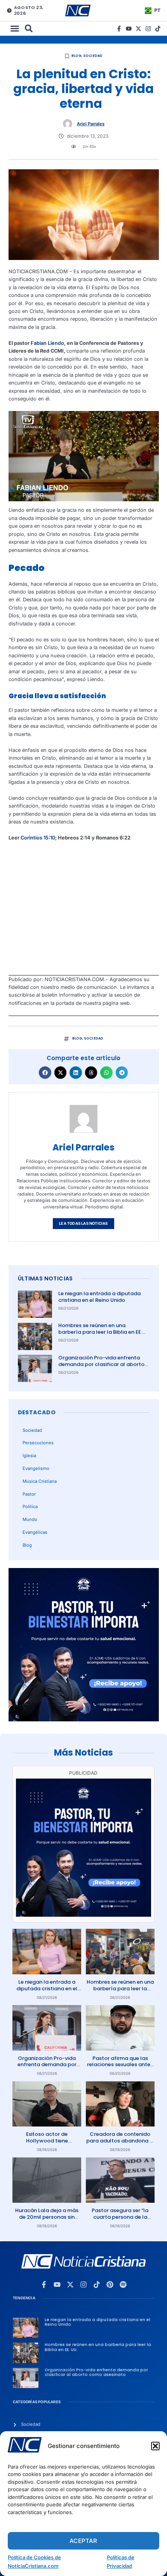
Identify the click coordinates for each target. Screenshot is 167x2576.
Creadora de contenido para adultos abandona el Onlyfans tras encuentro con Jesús (120, 2144)
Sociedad (93, 56)
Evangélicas (35, 1532)
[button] (155, 2446)
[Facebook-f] (119, 29)
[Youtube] (129, 29)
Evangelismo (36, 1468)
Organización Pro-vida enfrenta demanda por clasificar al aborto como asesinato (101, 1364)
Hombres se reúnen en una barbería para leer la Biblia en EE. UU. (100, 1332)
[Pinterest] (110, 2285)
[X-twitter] (138, 29)
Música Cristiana (40, 1481)
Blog (77, 56)
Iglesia (29, 1456)
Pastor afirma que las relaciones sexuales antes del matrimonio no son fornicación (120, 2068)
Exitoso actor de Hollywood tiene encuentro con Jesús (47, 2141)
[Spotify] (123, 2285)
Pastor (29, 1494)
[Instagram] (148, 29)
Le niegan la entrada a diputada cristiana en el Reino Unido (99, 1297)
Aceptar (83, 2541)
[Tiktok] (158, 29)
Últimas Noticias (45, 1278)
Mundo (30, 1519)
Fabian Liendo (47, 343)
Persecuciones (38, 1443)
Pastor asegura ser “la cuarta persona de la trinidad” (120, 2217)
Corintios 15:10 (38, 838)
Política (30, 1507)
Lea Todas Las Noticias (83, 1223)
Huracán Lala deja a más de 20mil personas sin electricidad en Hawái (47, 2217)
